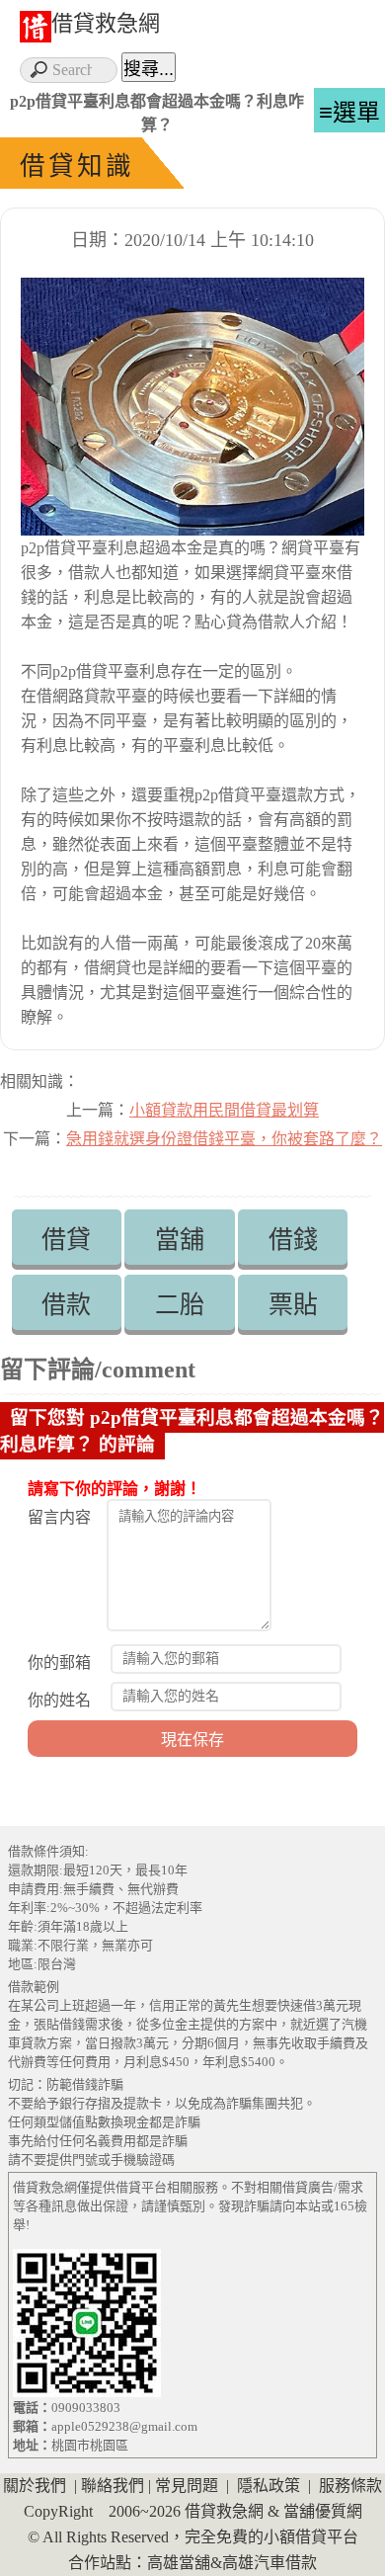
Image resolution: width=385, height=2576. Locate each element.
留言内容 (59, 1517)
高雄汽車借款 (269, 2563)
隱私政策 (269, 2486)
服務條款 (350, 2486)
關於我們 (35, 2486)
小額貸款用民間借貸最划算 (224, 1110)
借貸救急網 (106, 23)
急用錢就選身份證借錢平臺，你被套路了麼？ (224, 1139)
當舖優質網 (323, 2511)
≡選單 (349, 112)
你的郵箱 (59, 1662)
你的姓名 (59, 1700)
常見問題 (187, 2486)
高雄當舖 (179, 2563)
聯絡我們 (113, 2486)
